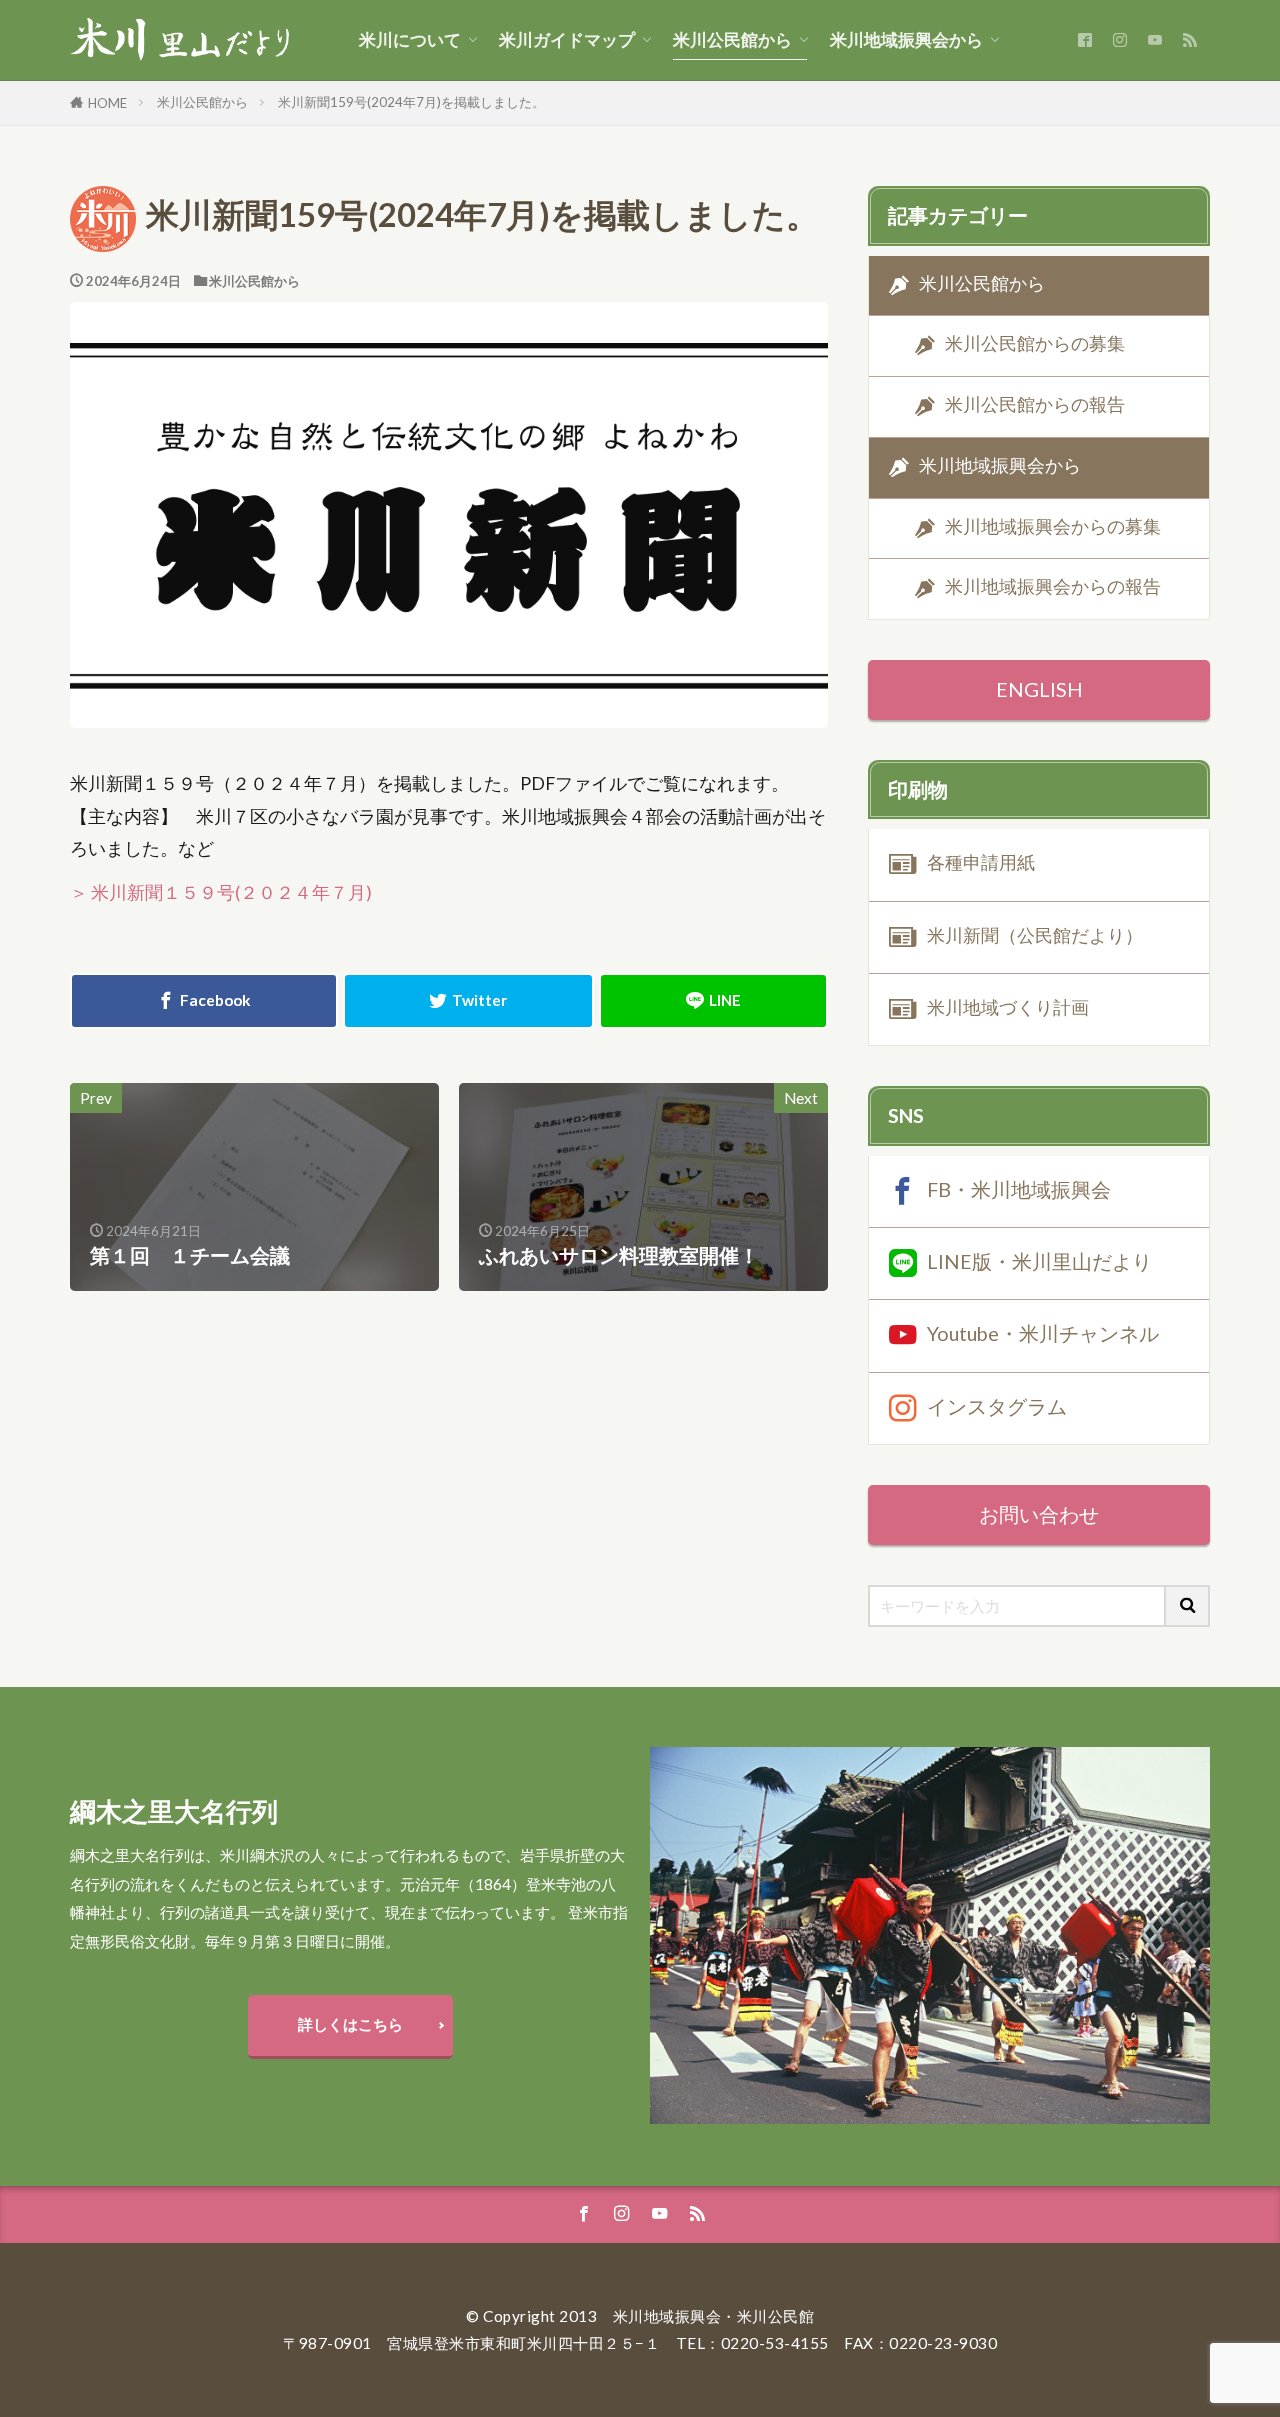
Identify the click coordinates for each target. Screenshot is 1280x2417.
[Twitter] (469, 1001)
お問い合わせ (1039, 1514)
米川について (410, 40)
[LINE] (713, 1001)
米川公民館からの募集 (1035, 344)
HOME (107, 103)
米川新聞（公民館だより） (1035, 935)
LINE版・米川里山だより (1039, 1261)
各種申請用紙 (981, 862)
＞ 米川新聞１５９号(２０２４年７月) (221, 892)
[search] (1188, 1606)
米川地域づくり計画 (1008, 1007)
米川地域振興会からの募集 (1053, 526)
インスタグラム (997, 1405)
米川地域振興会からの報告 (1053, 587)
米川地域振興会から (906, 40)
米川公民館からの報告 (1035, 404)
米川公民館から (732, 40)
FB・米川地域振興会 (1019, 1188)
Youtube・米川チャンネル (1043, 1333)
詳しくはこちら (350, 2024)
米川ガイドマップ (567, 40)
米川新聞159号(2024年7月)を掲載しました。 (411, 102)
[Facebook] (204, 1001)
